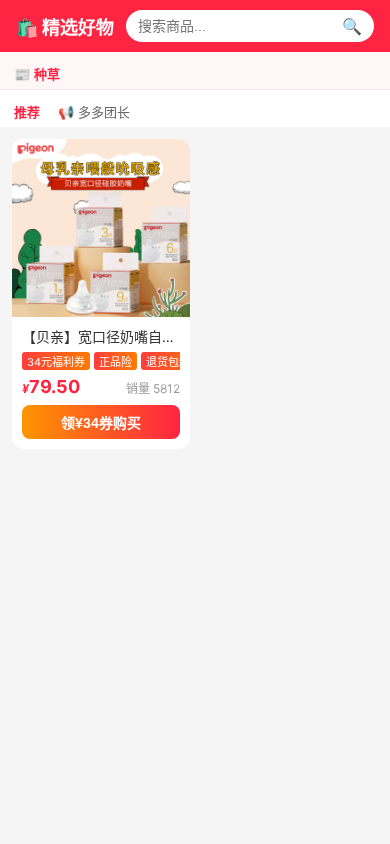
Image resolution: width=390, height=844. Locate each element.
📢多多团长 (94, 112)
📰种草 (37, 74)
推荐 (27, 112)
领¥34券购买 (101, 423)
